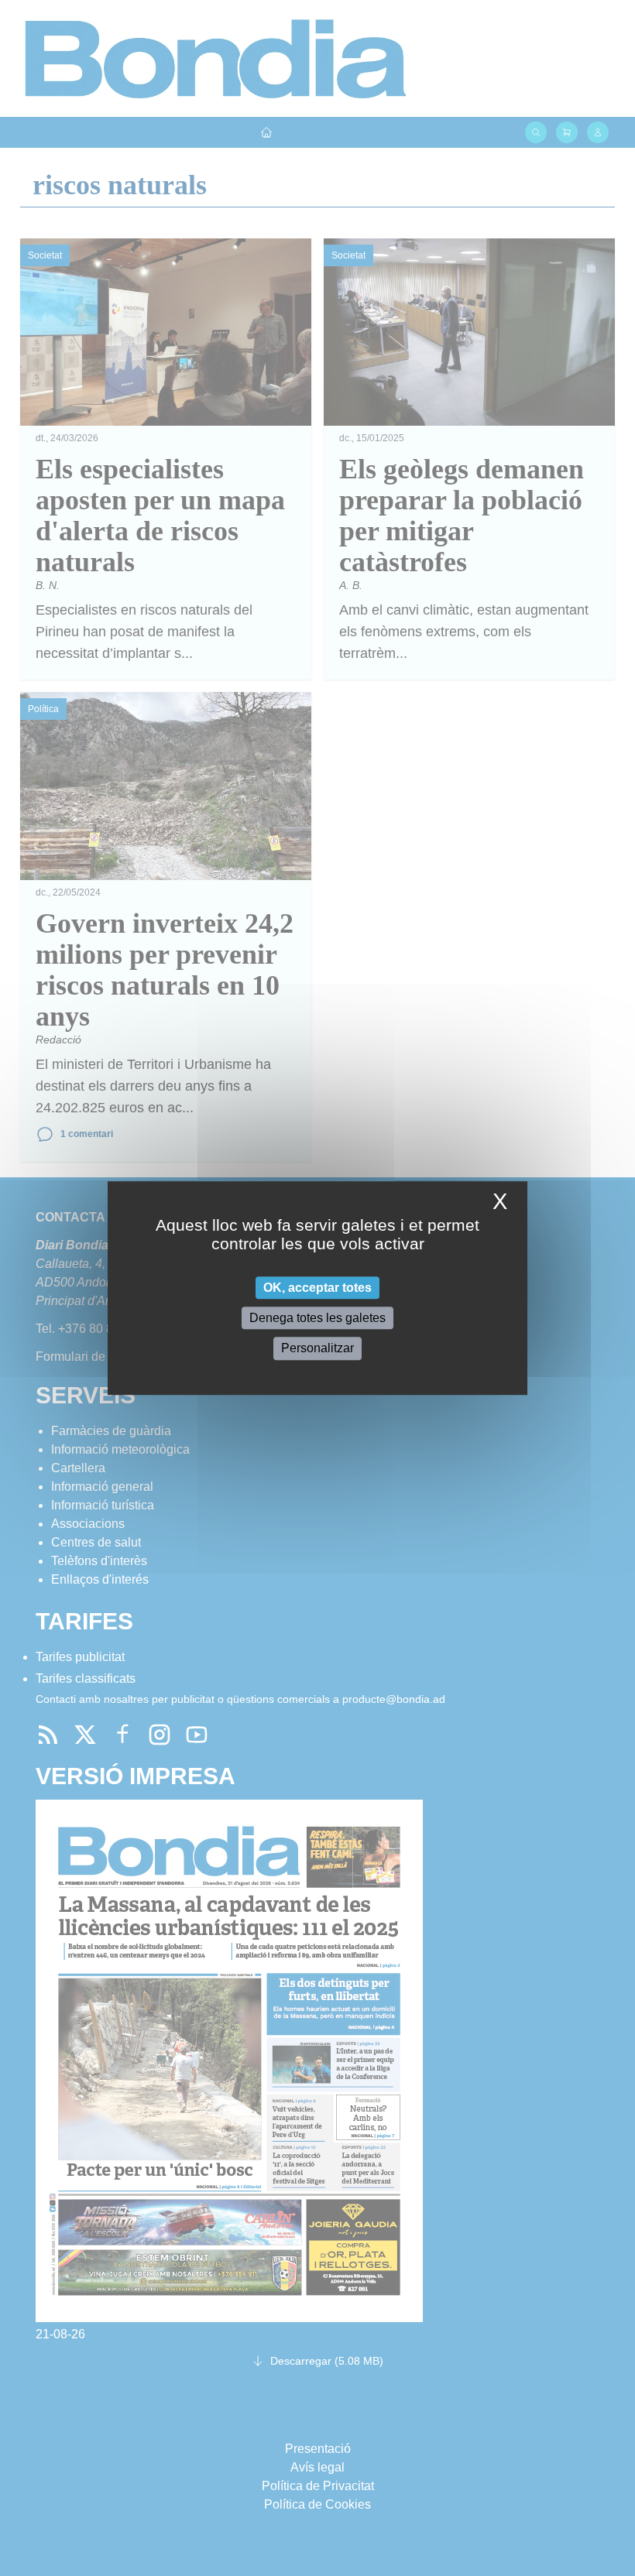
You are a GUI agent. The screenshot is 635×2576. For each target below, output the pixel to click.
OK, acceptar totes (317, 1288)
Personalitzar (317, 1349)
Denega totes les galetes (317, 1318)
